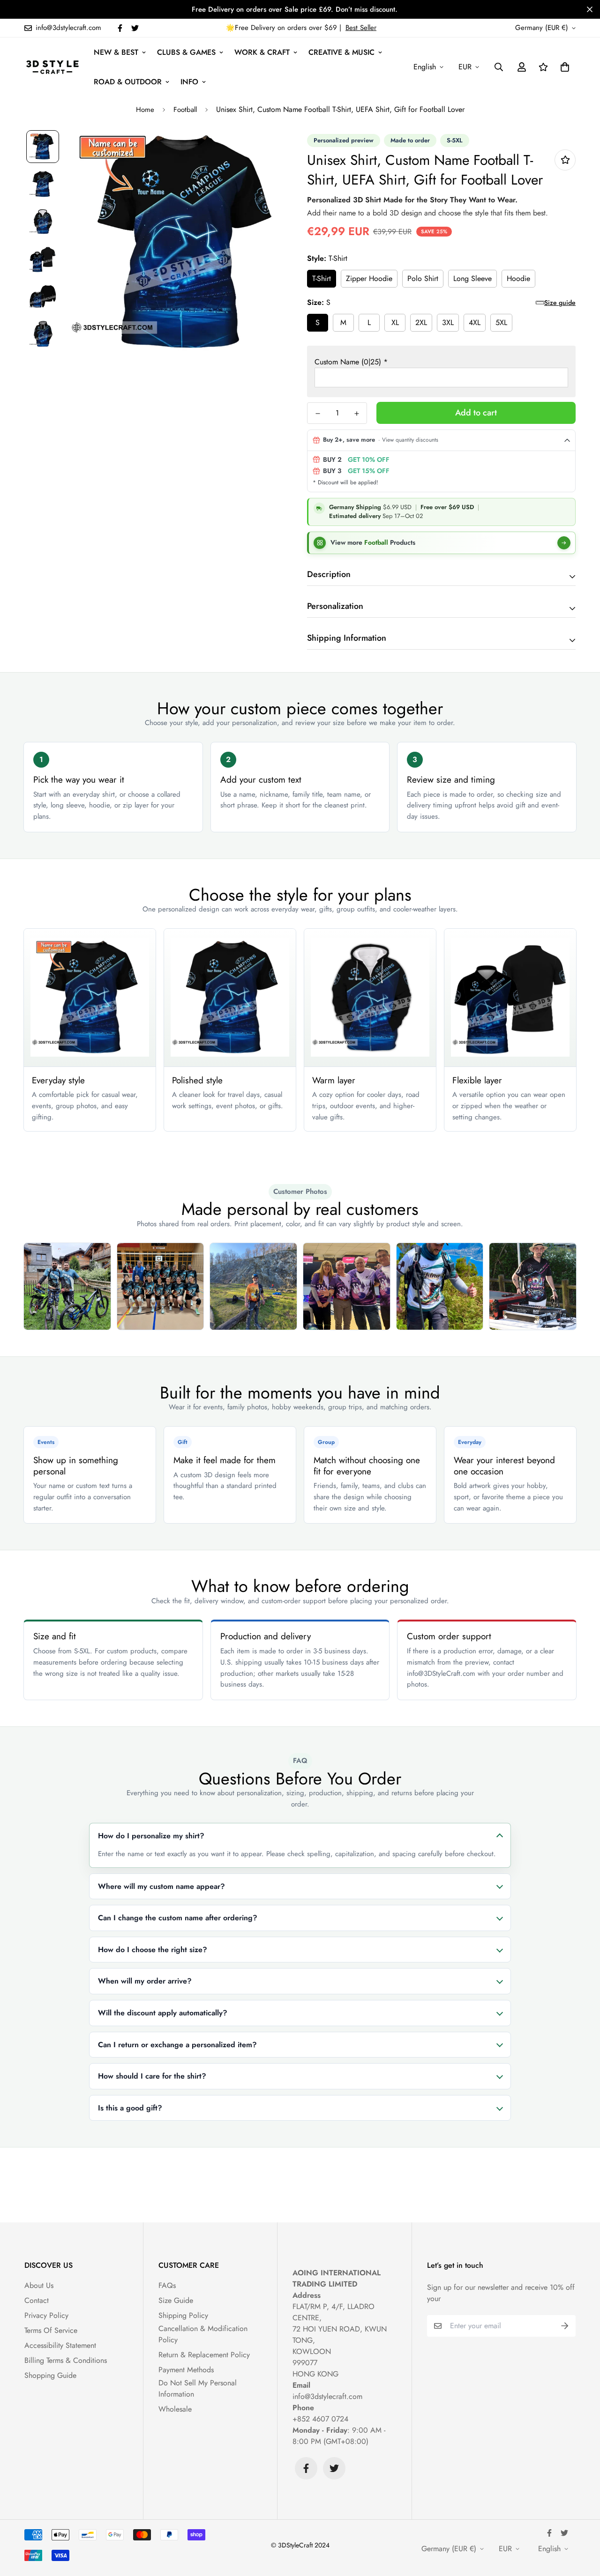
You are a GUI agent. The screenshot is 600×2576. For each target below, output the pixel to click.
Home (145, 110)
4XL (475, 322)
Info (189, 82)
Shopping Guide (50, 2375)
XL (395, 322)
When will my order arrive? (145, 1981)
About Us (39, 2285)
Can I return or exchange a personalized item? (177, 2045)
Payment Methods (186, 2370)
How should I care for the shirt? (152, 2076)
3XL (448, 322)
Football (185, 110)
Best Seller (361, 28)
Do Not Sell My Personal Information (198, 2388)
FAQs (167, 2285)
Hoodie (518, 278)
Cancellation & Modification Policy (203, 2334)
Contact (37, 2300)
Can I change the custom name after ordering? (178, 1918)
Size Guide (176, 2300)
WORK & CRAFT (262, 52)
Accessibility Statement (60, 2345)
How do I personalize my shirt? (151, 1836)
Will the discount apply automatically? (163, 2013)
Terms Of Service (51, 2330)
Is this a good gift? (130, 2108)
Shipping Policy (183, 2315)
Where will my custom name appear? (161, 1886)
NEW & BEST (116, 52)
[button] (563, 67)
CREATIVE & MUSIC (341, 52)
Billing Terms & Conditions (66, 2360)
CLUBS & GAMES (186, 52)
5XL (501, 322)
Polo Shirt (423, 278)
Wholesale (175, 2409)
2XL (421, 322)
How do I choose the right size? (153, 1950)
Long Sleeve (472, 278)
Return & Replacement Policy (204, 2355)
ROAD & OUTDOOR (128, 82)
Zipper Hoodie (369, 278)
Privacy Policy (46, 2315)
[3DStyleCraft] (52, 67)
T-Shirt (322, 278)
